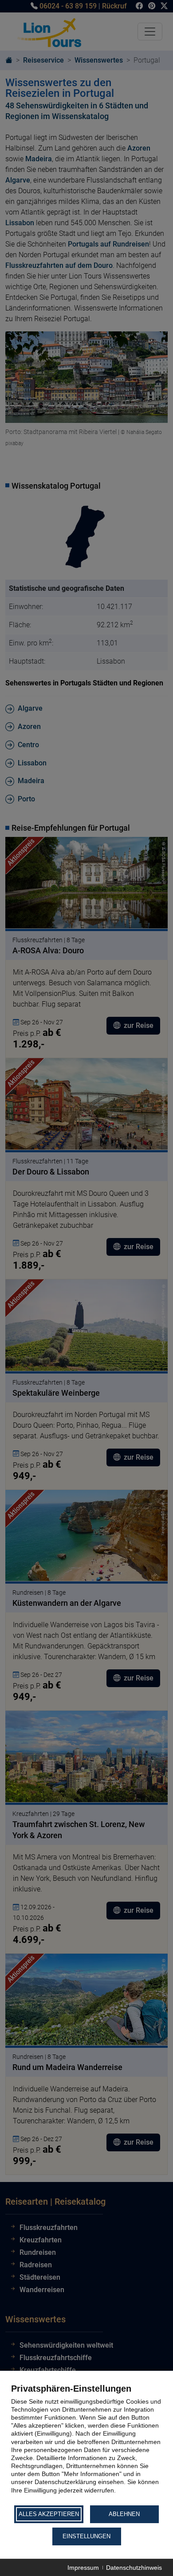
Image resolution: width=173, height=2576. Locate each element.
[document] (86, 2444)
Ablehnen (124, 2514)
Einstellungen (86, 2536)
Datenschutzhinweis (134, 2568)
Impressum (83, 2568)
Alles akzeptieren (49, 2514)
